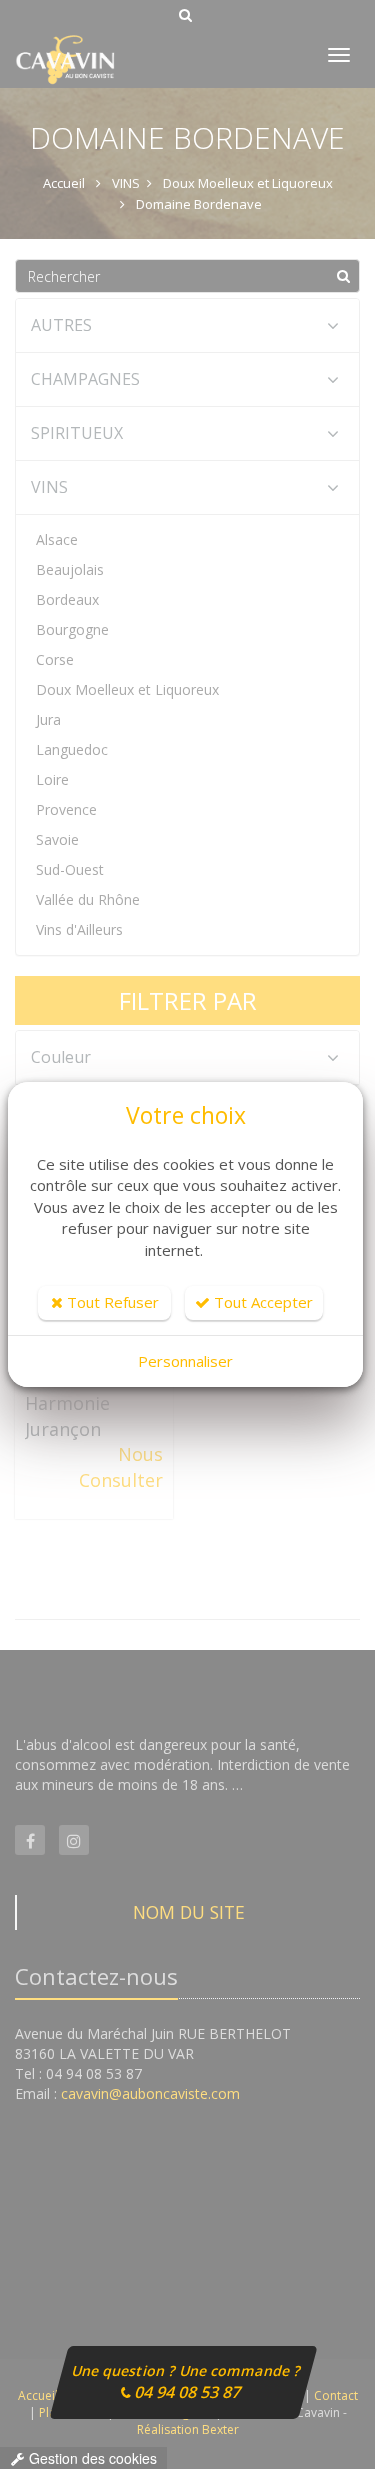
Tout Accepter (261, 1302)
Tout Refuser (111, 1302)
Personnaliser (185, 1361)
